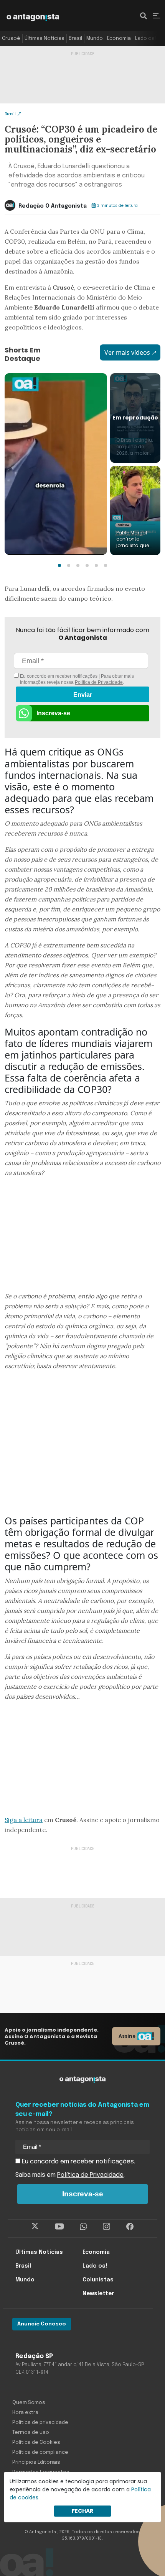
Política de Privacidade (99, 682)
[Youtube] (59, 2227)
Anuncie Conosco (42, 2324)
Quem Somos (29, 2403)
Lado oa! (145, 39)
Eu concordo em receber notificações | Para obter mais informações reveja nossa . (76, 679)
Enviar (83, 695)
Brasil (75, 39)
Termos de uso (31, 2433)
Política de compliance (40, 2452)
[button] (59, 565)
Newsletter (98, 2294)
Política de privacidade (40, 2423)
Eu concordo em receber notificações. (78, 2162)
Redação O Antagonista (53, 206)
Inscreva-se (53, 713)
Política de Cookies (36, 2442)
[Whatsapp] (83, 2227)
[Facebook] (130, 2227)
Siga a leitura (24, 1820)
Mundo (95, 39)
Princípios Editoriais (36, 2462)
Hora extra (25, 2413)
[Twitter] (35, 2227)
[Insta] (106, 2227)
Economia (119, 39)
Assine (127, 2036)
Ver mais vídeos (127, 352)
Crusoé (11, 39)
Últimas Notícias (45, 39)
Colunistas (98, 2280)
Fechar (82, 2511)
